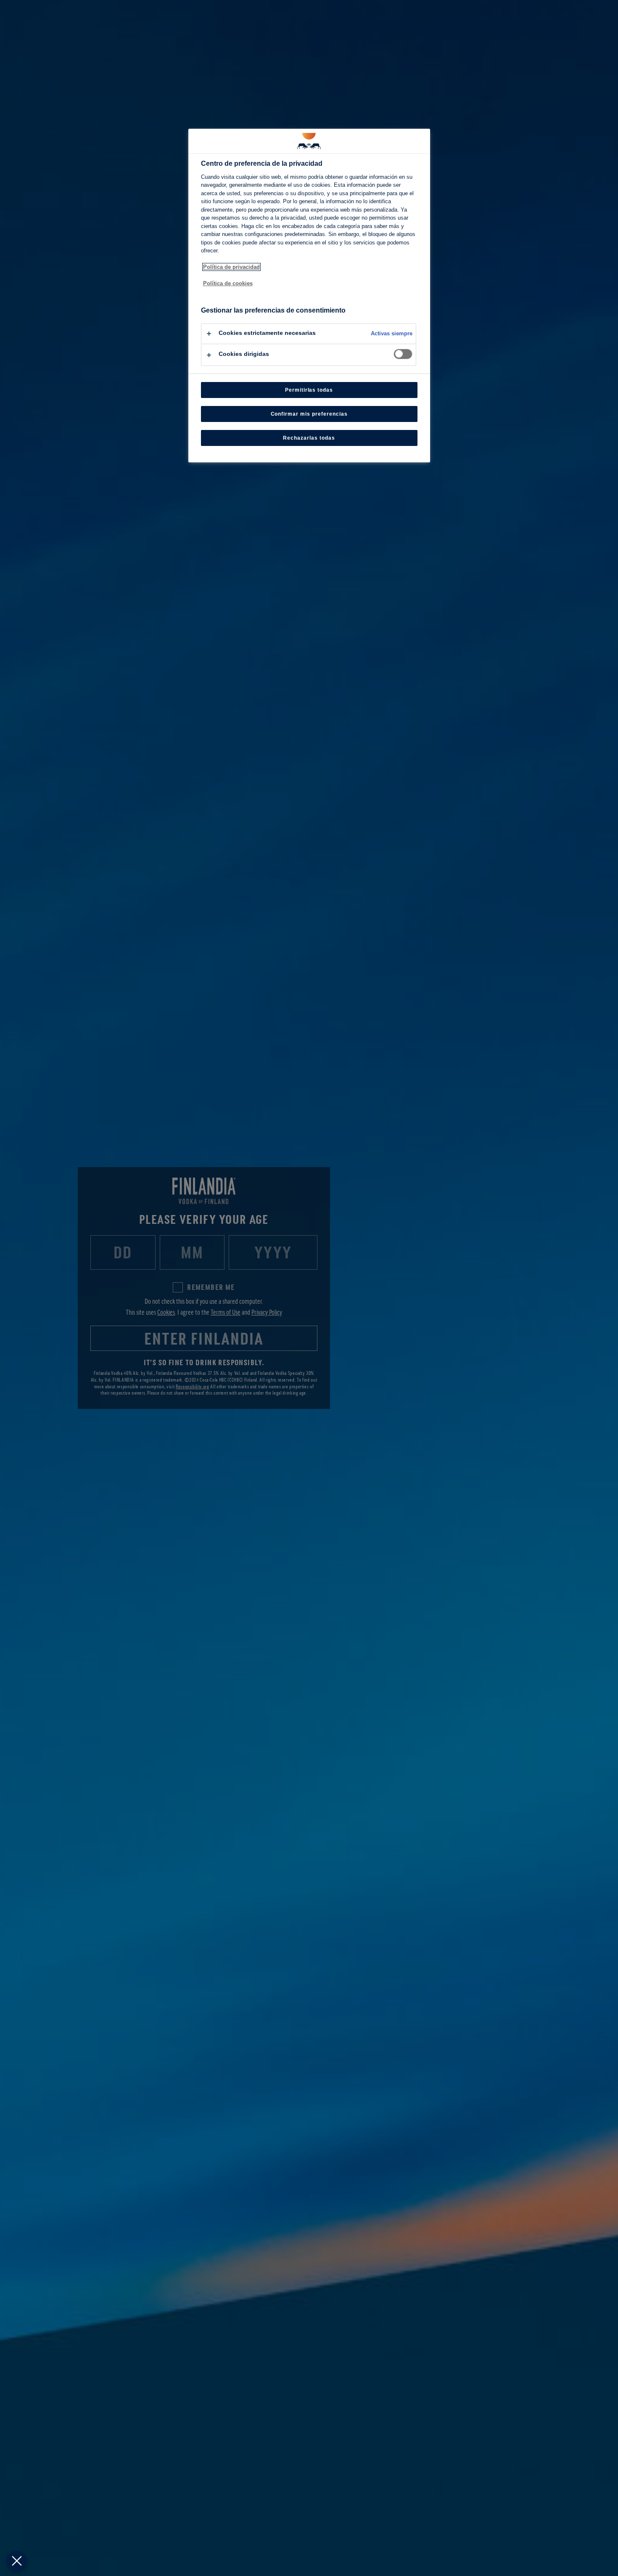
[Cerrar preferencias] (17, 2561)
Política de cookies (228, 283)
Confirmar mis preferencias (309, 414)
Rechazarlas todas (309, 438)
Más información (221, 292)
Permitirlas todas (309, 390)
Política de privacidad (231, 267)
